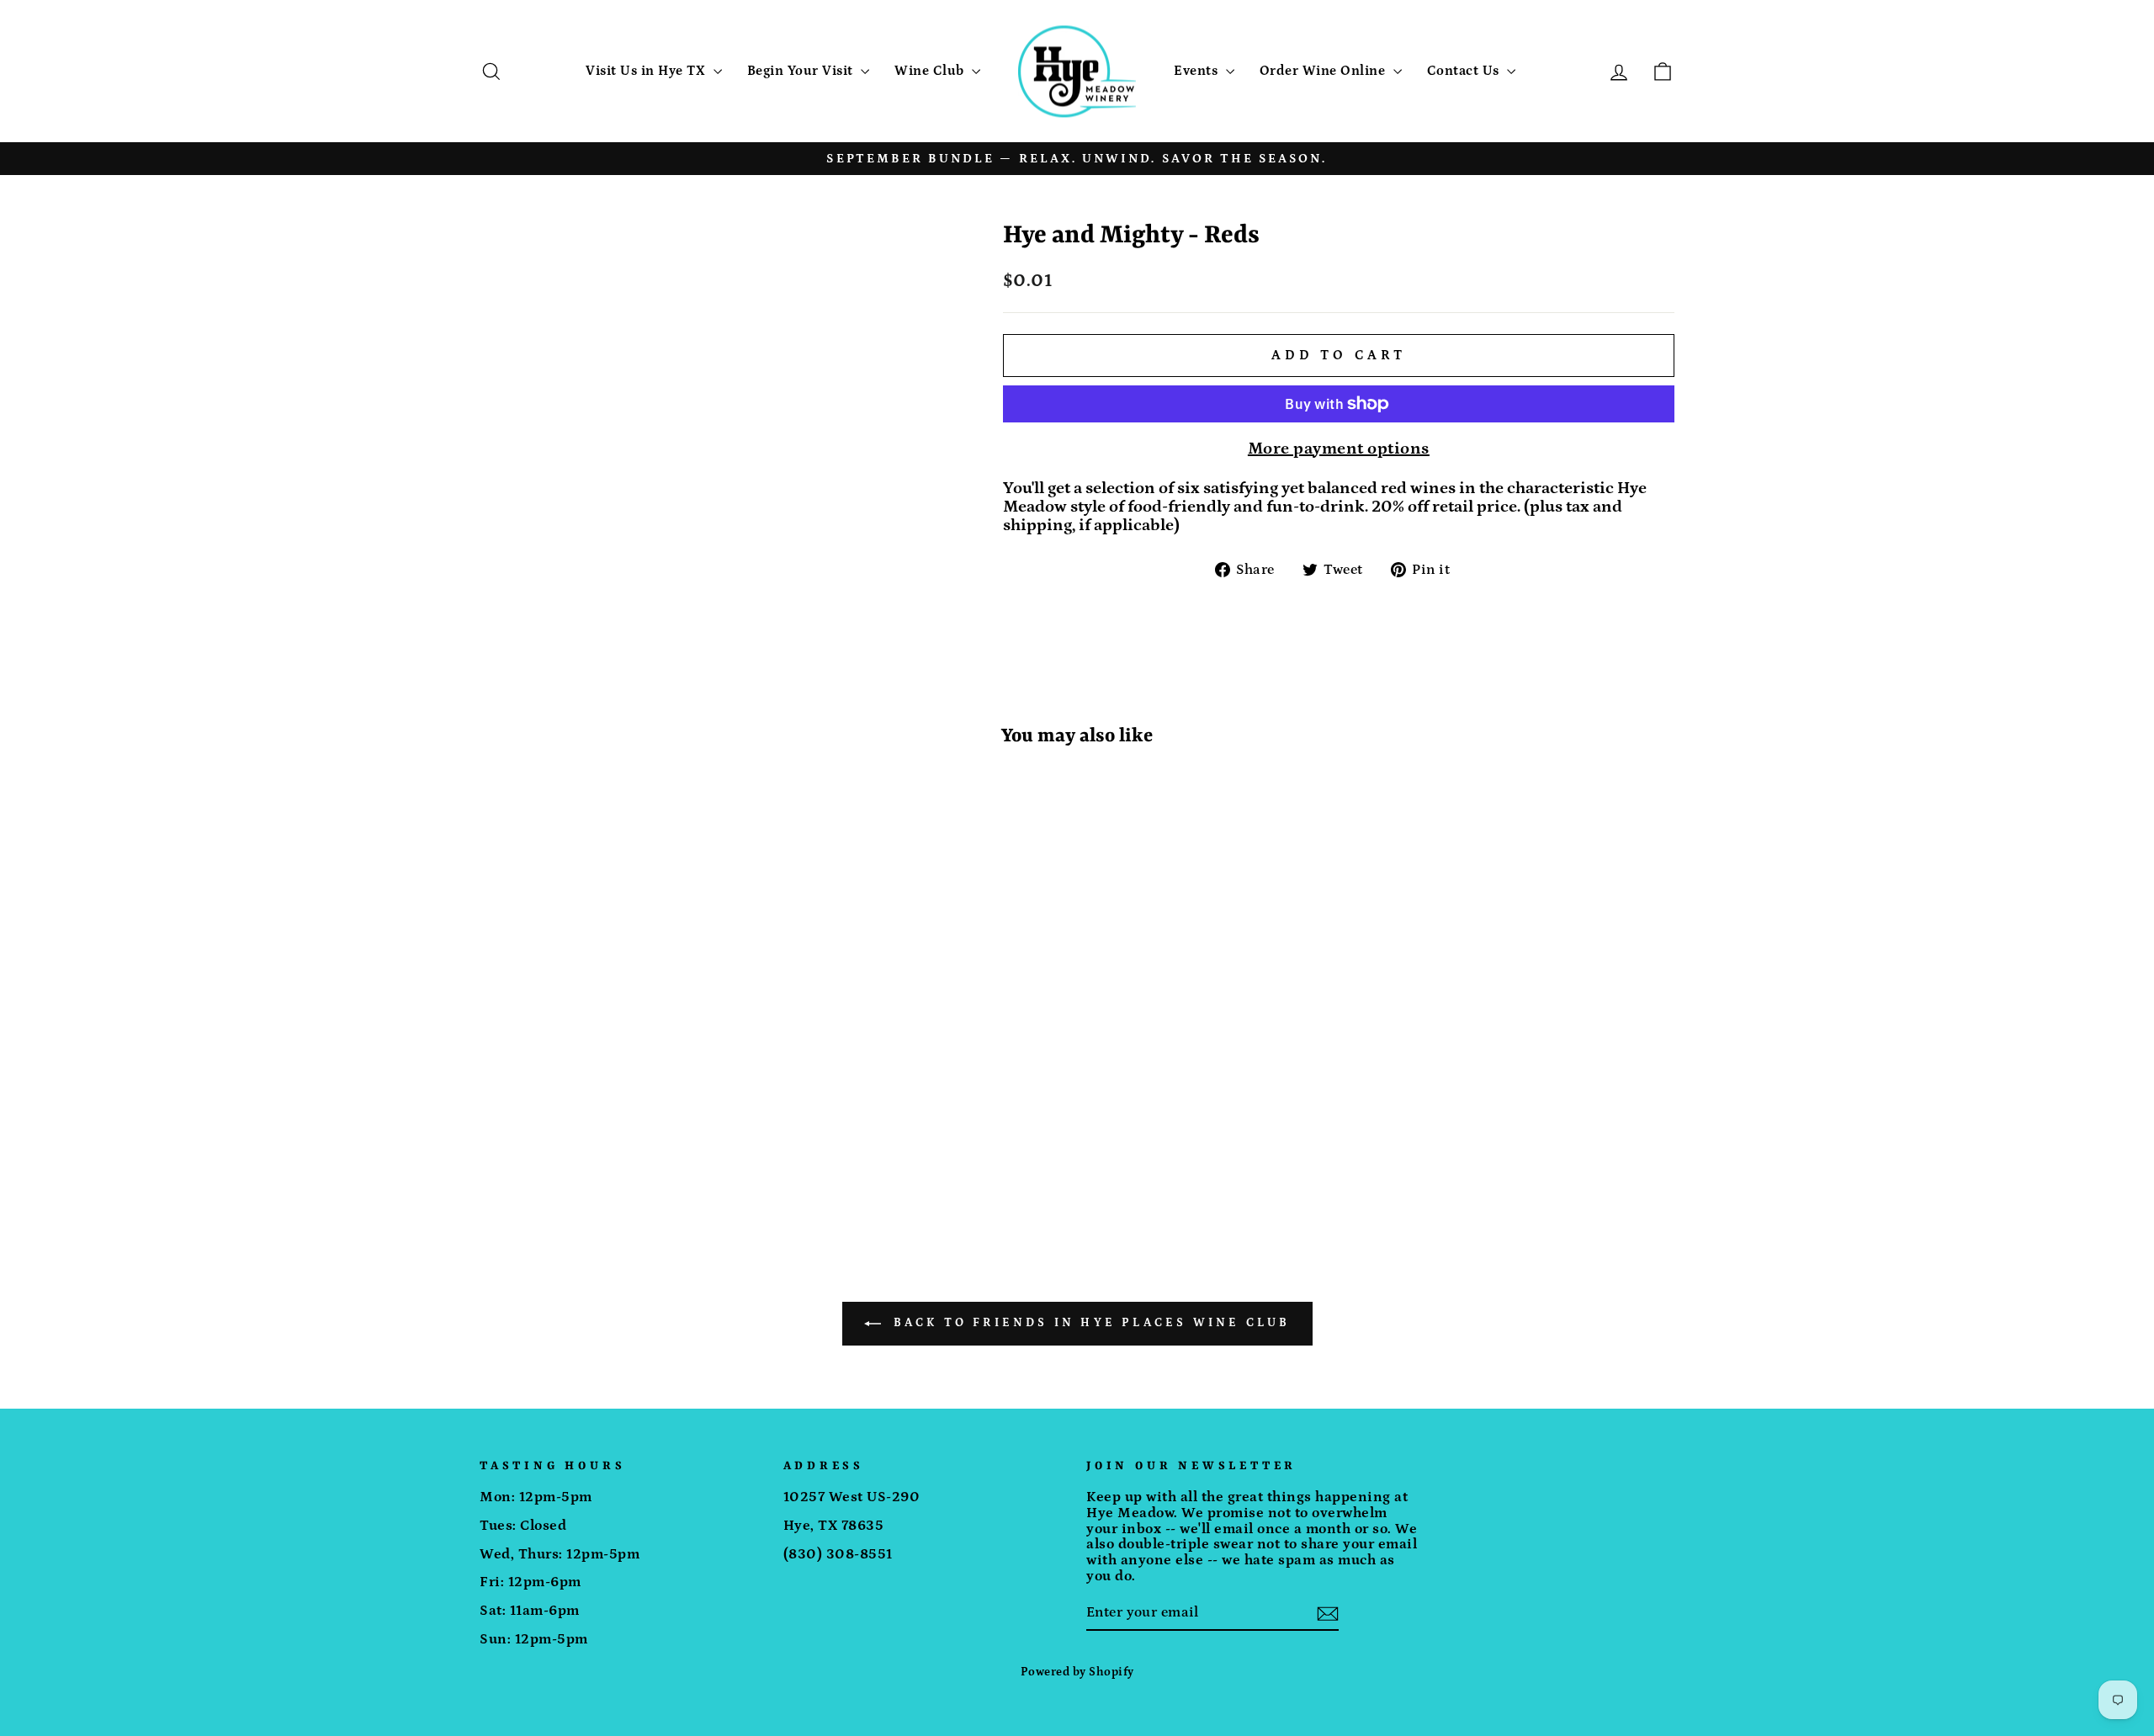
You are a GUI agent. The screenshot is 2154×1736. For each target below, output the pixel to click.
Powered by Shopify (1077, 1672)
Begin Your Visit (802, 71)
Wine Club (931, 71)
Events (1198, 71)
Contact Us (1465, 71)
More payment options (1339, 449)
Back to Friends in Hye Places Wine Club (1089, 1323)
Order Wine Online (1324, 71)
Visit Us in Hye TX (647, 71)
